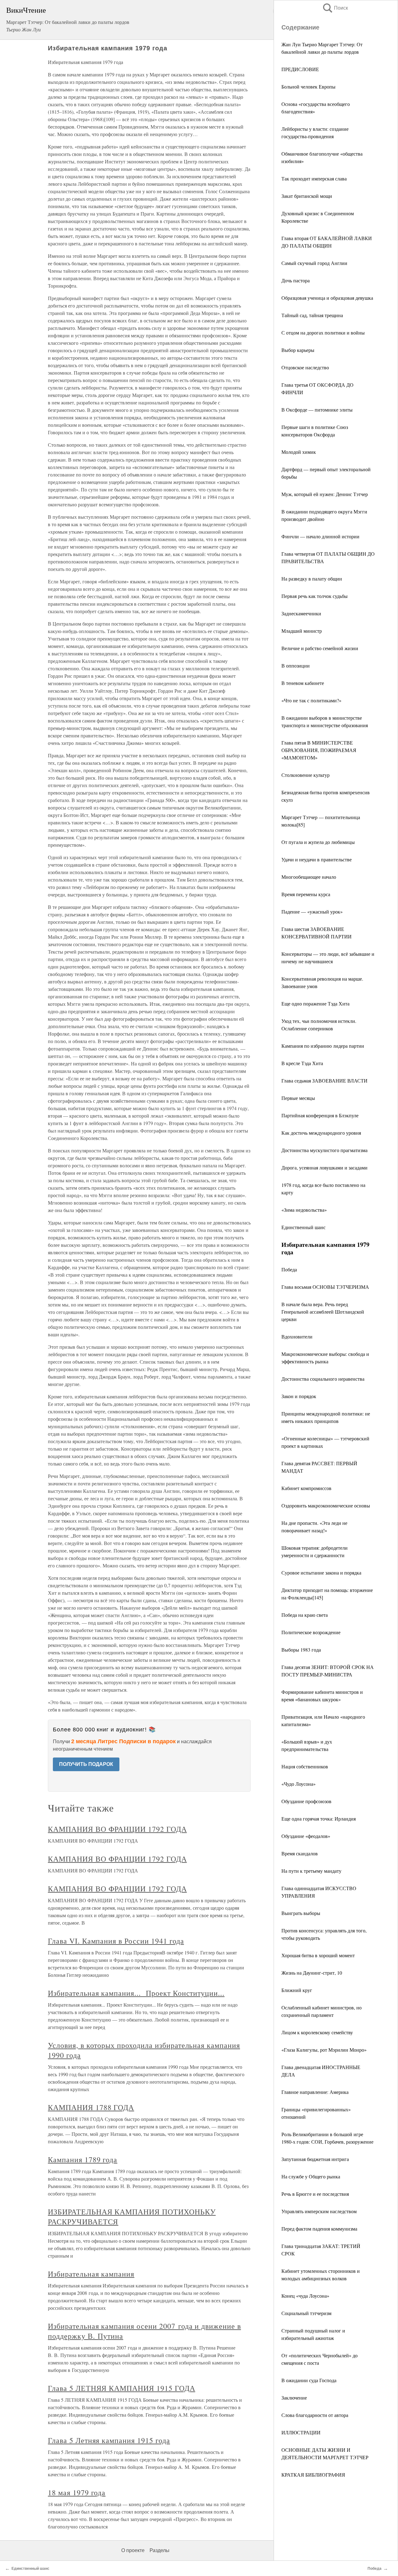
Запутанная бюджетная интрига (315, 2159)
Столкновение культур (305, 775)
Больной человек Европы (308, 87)
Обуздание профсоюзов (306, 1801)
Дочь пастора (296, 280)
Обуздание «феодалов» (306, 1836)
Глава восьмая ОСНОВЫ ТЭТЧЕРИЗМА (325, 1287)
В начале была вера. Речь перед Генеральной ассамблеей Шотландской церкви (323, 1312)
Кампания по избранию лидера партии (323, 1046)
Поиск (335, 8)
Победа (289, 1269)
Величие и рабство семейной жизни (320, 648)
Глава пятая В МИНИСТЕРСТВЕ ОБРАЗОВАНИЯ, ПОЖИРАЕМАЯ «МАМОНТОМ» (319, 750)
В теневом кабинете (303, 683)
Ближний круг (297, 1990)
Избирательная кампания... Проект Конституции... (136, 1993)
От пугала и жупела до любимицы (318, 842)
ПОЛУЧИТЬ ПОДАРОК (86, 1764)
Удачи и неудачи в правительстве (317, 859)
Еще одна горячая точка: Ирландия (319, 1819)
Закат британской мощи (307, 196)
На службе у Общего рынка (311, 2176)
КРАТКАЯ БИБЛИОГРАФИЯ (313, 2475)
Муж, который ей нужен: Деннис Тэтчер (325, 494)
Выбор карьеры (298, 350)
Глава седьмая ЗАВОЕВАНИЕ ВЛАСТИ (324, 1081)
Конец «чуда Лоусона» (305, 2296)
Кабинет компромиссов (306, 1488)
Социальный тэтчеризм (306, 2313)
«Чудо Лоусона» (298, 1784)
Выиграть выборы (301, 1913)
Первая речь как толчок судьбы (315, 596)
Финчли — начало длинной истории (320, 536)
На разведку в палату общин (312, 579)
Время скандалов (300, 1853)
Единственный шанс (303, 1227)
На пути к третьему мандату (311, 1871)
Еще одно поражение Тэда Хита (315, 1003)
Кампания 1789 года (83, 2159)
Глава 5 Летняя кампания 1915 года (109, 2440)
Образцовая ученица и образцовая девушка (327, 298)
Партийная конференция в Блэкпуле (320, 1115)
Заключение (294, 2398)
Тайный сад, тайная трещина (312, 315)
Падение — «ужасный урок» (312, 912)
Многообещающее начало (309, 877)
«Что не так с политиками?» (311, 700)
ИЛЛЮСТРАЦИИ (301, 2432)
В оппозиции (296, 666)
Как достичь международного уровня (321, 1133)
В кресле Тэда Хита (302, 1063)
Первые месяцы (298, 1098)
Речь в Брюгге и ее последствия (315, 2194)
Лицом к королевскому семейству (317, 2032)
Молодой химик (299, 452)
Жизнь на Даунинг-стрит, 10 (312, 1973)
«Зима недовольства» (304, 1210)
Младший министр (302, 631)
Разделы (160, 2550)
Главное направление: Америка (315, 2092)
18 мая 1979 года (77, 2492)
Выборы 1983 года (301, 1650)
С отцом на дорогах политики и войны (323, 333)
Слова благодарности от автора (315, 2415)
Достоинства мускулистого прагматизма (324, 1150)
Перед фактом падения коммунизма (319, 2229)
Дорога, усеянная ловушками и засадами (324, 1167)
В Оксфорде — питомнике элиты (317, 410)
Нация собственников (305, 1766)
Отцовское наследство (305, 367)
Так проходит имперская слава (314, 178)
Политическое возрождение (311, 1632)
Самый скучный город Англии (314, 263)
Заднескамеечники (301, 613)
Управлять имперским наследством (319, 2211)
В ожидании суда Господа (309, 2380)
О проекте (133, 2550)
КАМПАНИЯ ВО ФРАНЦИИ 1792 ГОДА (117, 1829)
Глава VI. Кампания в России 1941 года (116, 1941)
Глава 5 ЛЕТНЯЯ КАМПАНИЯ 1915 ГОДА (122, 2388)
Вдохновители (297, 1336)
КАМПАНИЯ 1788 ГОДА (91, 2107)
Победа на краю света (305, 1615)
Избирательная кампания (91, 2274)
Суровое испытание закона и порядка (321, 1573)
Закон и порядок (299, 1396)
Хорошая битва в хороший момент (318, 1955)
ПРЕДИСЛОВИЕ (300, 69)
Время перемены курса (306, 894)
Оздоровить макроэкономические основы (326, 1505)
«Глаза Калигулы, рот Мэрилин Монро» (324, 2050)
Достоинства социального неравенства (323, 1379)
